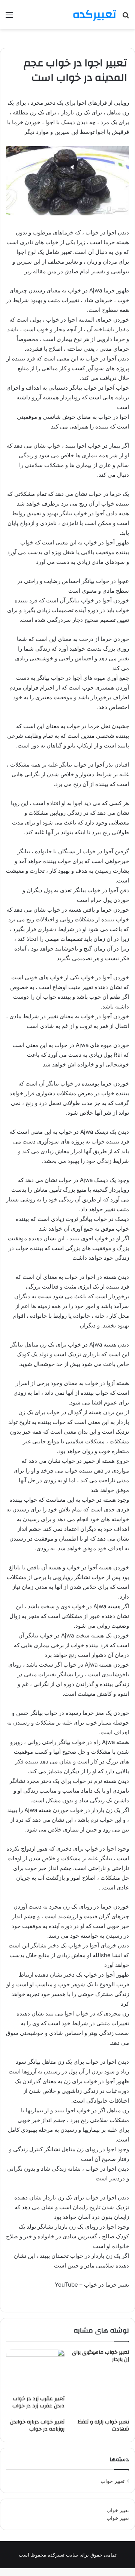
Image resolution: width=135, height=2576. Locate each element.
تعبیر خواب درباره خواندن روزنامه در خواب (37, 2425)
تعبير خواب (112, 2481)
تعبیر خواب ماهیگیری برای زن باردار (100, 2356)
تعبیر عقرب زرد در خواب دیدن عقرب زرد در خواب (38, 2402)
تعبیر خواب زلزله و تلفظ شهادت (103, 2425)
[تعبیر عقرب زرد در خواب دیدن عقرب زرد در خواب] (35, 2370)
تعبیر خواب (118, 2510)
